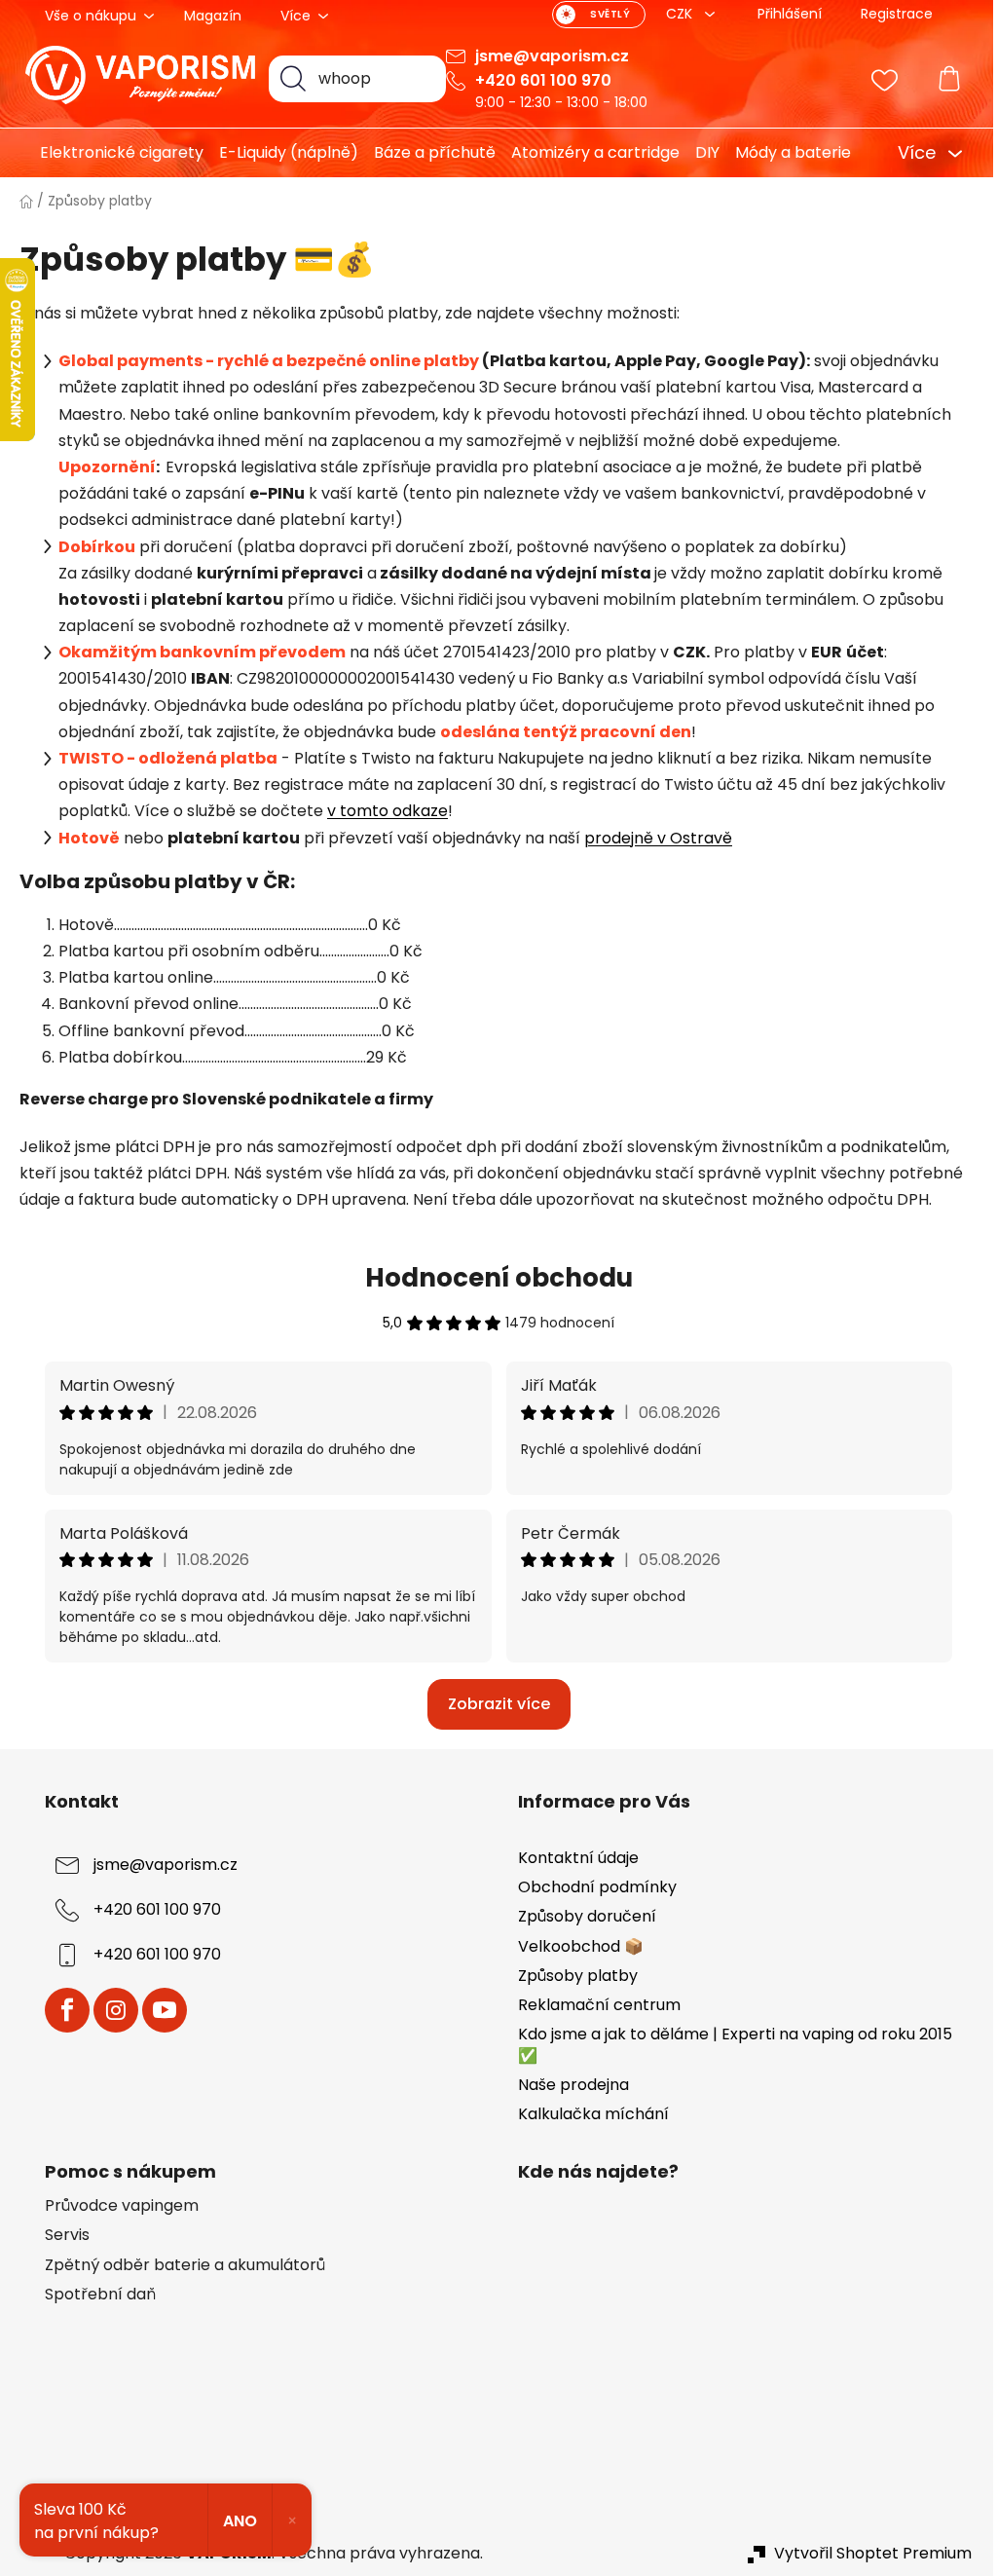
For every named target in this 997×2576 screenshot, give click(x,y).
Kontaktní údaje (578, 1858)
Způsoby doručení (587, 1916)
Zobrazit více (499, 1704)
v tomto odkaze (388, 811)
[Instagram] (116, 2010)
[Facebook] (67, 2010)
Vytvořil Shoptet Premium (873, 2554)
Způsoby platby (578, 1976)
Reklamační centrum (599, 2005)
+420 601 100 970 (543, 80)
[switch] (599, 15)
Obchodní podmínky (597, 1887)
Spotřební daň (100, 2295)
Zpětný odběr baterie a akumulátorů (185, 2265)
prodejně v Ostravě (658, 838)
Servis (67, 2235)
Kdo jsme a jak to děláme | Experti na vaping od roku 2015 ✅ (735, 2045)
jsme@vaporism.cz (552, 56)
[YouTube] (165, 2010)
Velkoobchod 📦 (581, 1946)
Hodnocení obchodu (499, 1278)
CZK (681, 14)
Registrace (897, 14)
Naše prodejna (573, 2085)
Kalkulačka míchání (593, 2114)
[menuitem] (114, 153)
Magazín (213, 16)
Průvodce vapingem (122, 2206)
